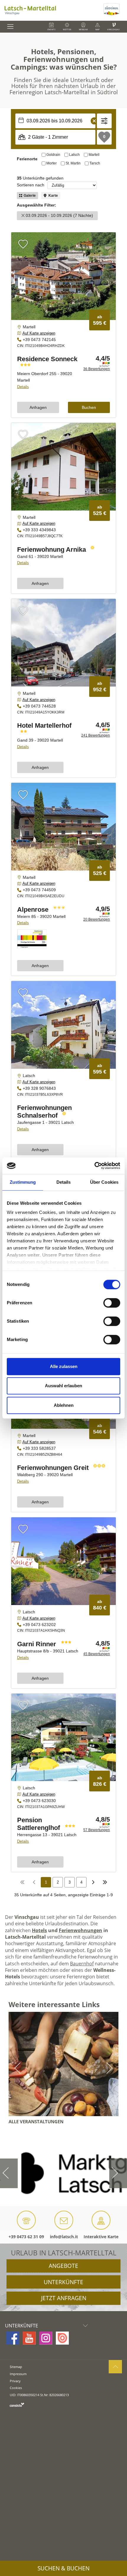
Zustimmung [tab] (23, 1182)
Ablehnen (64, 1405)
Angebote (63, 2266)
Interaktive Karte (101, 2237)
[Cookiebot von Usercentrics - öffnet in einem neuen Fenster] (94, 1166)
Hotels (39, 1930)
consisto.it (17, 2405)
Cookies (16, 2388)
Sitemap (16, 2367)
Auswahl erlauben (63, 1386)
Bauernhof (82, 1964)
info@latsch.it (64, 2237)
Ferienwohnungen (80, 1930)
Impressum (18, 2374)
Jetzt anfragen (64, 2298)
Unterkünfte (63, 2282)
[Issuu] (62, 2338)
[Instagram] (46, 2338)
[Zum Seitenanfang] (115, 2367)
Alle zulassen (64, 1366)
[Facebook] (13, 2338)
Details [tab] (64, 1182)
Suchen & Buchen (63, 2568)
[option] (63, 2173)
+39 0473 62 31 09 (26, 2237)
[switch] (112, 1303)
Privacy (15, 2381)
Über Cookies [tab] (104, 1182)
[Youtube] (29, 2338)
